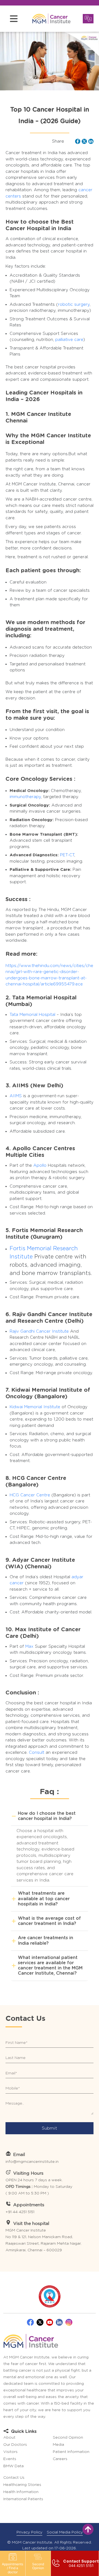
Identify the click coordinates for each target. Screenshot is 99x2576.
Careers (60, 2459)
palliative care (69, 340)
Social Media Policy (65, 2532)
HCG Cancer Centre (30, 1495)
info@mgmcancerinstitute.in (32, 2162)
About (9, 2438)
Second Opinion (38, 2566)
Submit (50, 2128)
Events (10, 2459)
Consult (37, 1753)
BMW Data (13, 2466)
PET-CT (67, 855)
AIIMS (16, 1096)
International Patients (23, 2499)
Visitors (10, 2452)
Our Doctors (15, 2445)
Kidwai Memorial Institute (35, 1407)
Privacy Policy (29, 2532)
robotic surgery (74, 305)
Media (58, 2445)
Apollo (40, 1165)
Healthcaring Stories (22, 2485)
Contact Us (14, 2478)
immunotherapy (25, 797)
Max (29, 1647)
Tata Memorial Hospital (32, 1015)
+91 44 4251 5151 (20, 2212)
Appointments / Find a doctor (13, 2568)
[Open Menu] (14, 19)
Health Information (21, 2492)
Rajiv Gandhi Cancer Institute (39, 1331)
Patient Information (71, 2452)
